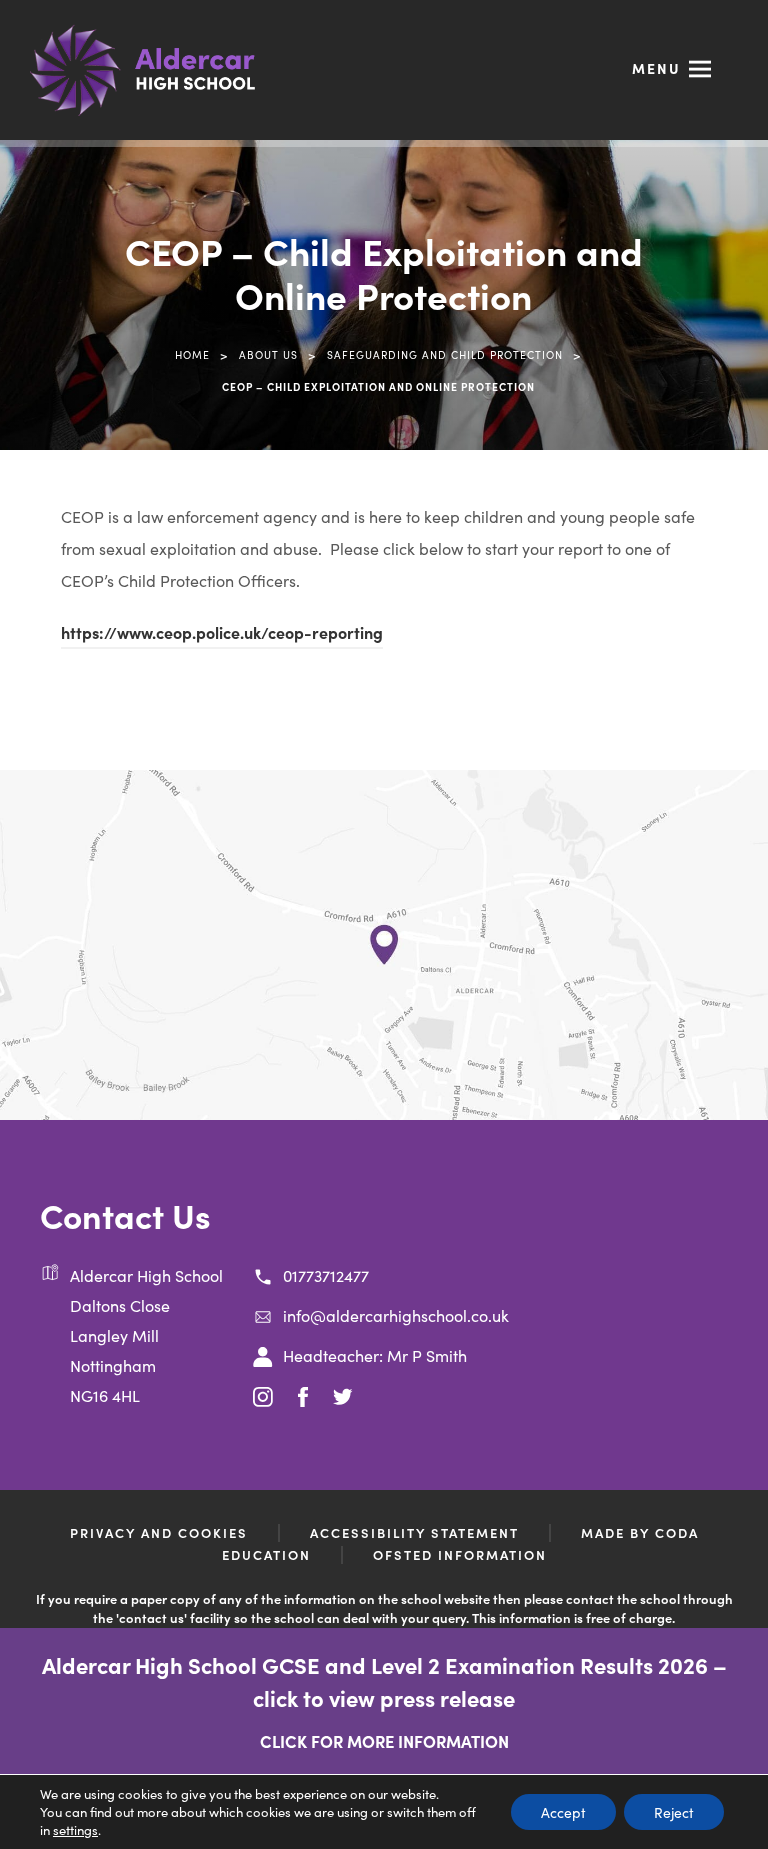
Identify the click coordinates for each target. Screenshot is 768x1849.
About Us (268, 354)
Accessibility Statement (414, 1532)
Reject (674, 1812)
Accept (563, 1812)
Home (192, 354)
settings (75, 1830)
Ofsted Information (460, 1554)
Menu (656, 68)
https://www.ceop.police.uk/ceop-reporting (222, 635)
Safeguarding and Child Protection (445, 354)
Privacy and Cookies (159, 1532)
